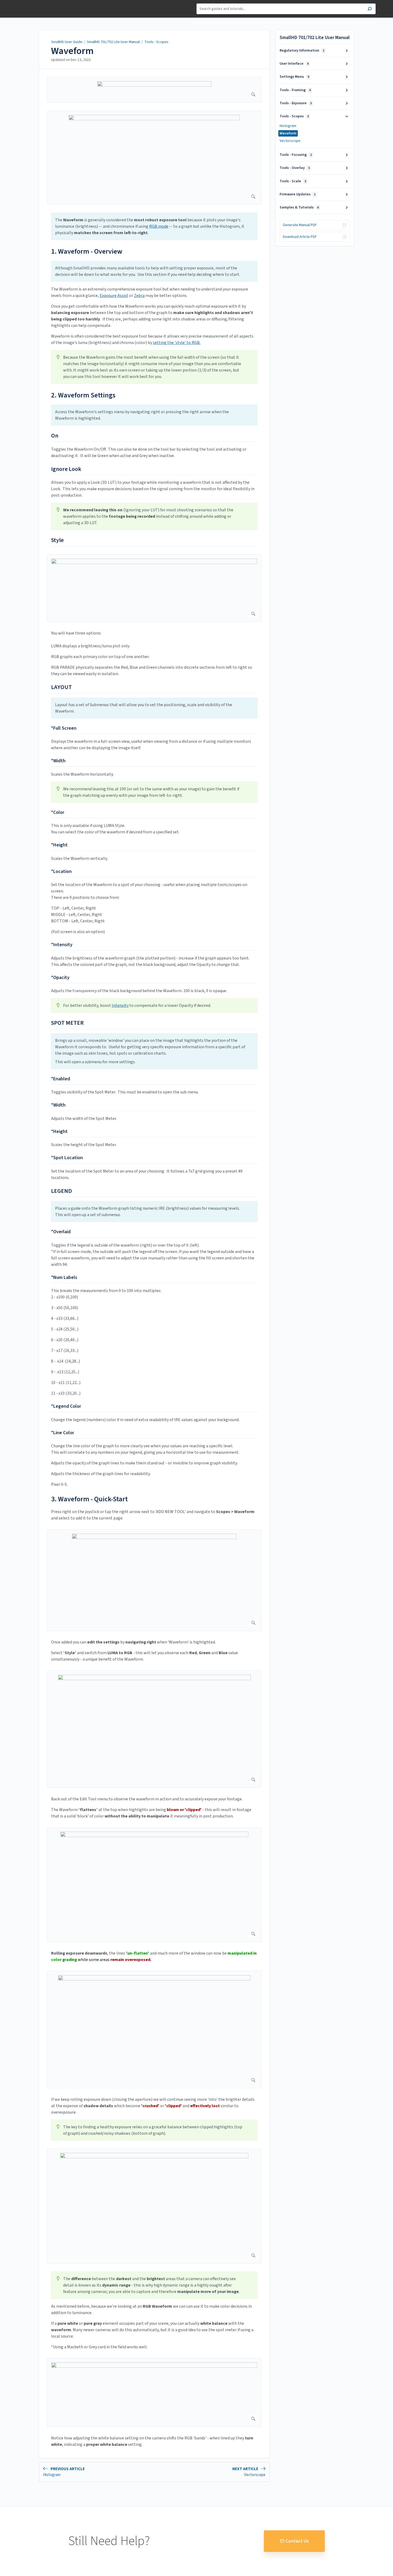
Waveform (72, 51)
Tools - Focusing (296, 155)
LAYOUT (61, 687)
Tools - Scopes (156, 42)
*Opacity (60, 978)
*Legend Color (66, 1406)
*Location (61, 871)
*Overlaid (61, 1232)
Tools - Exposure (296, 103)
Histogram (288, 126)
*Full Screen (64, 728)
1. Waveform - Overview (87, 251)
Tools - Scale (293, 181)
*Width (58, 761)
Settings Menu (294, 77)
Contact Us (297, 2541)
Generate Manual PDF (300, 225)
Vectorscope (290, 141)
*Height (59, 845)
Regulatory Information (302, 51)
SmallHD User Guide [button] (34, 3)
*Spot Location (67, 1158)
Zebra (139, 296)
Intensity (120, 1005)
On (55, 436)
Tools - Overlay (295, 168)
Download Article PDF (300, 237)
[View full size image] (154, 90)
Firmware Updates (298, 194)
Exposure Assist (114, 296)
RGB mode (159, 226)
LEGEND (61, 1191)
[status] (154, 226)
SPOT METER (67, 1023)
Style (57, 540)
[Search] (370, 9)
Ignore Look (66, 469)
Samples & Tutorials (299, 207)
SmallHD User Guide (67, 42)
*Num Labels (64, 1277)
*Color (58, 812)
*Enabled (61, 1079)
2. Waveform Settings (83, 395)
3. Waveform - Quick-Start (89, 1499)
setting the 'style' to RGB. (177, 343)
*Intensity (62, 945)
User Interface (294, 64)
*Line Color (63, 1433)
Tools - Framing (295, 90)
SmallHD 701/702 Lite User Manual (113, 42)
